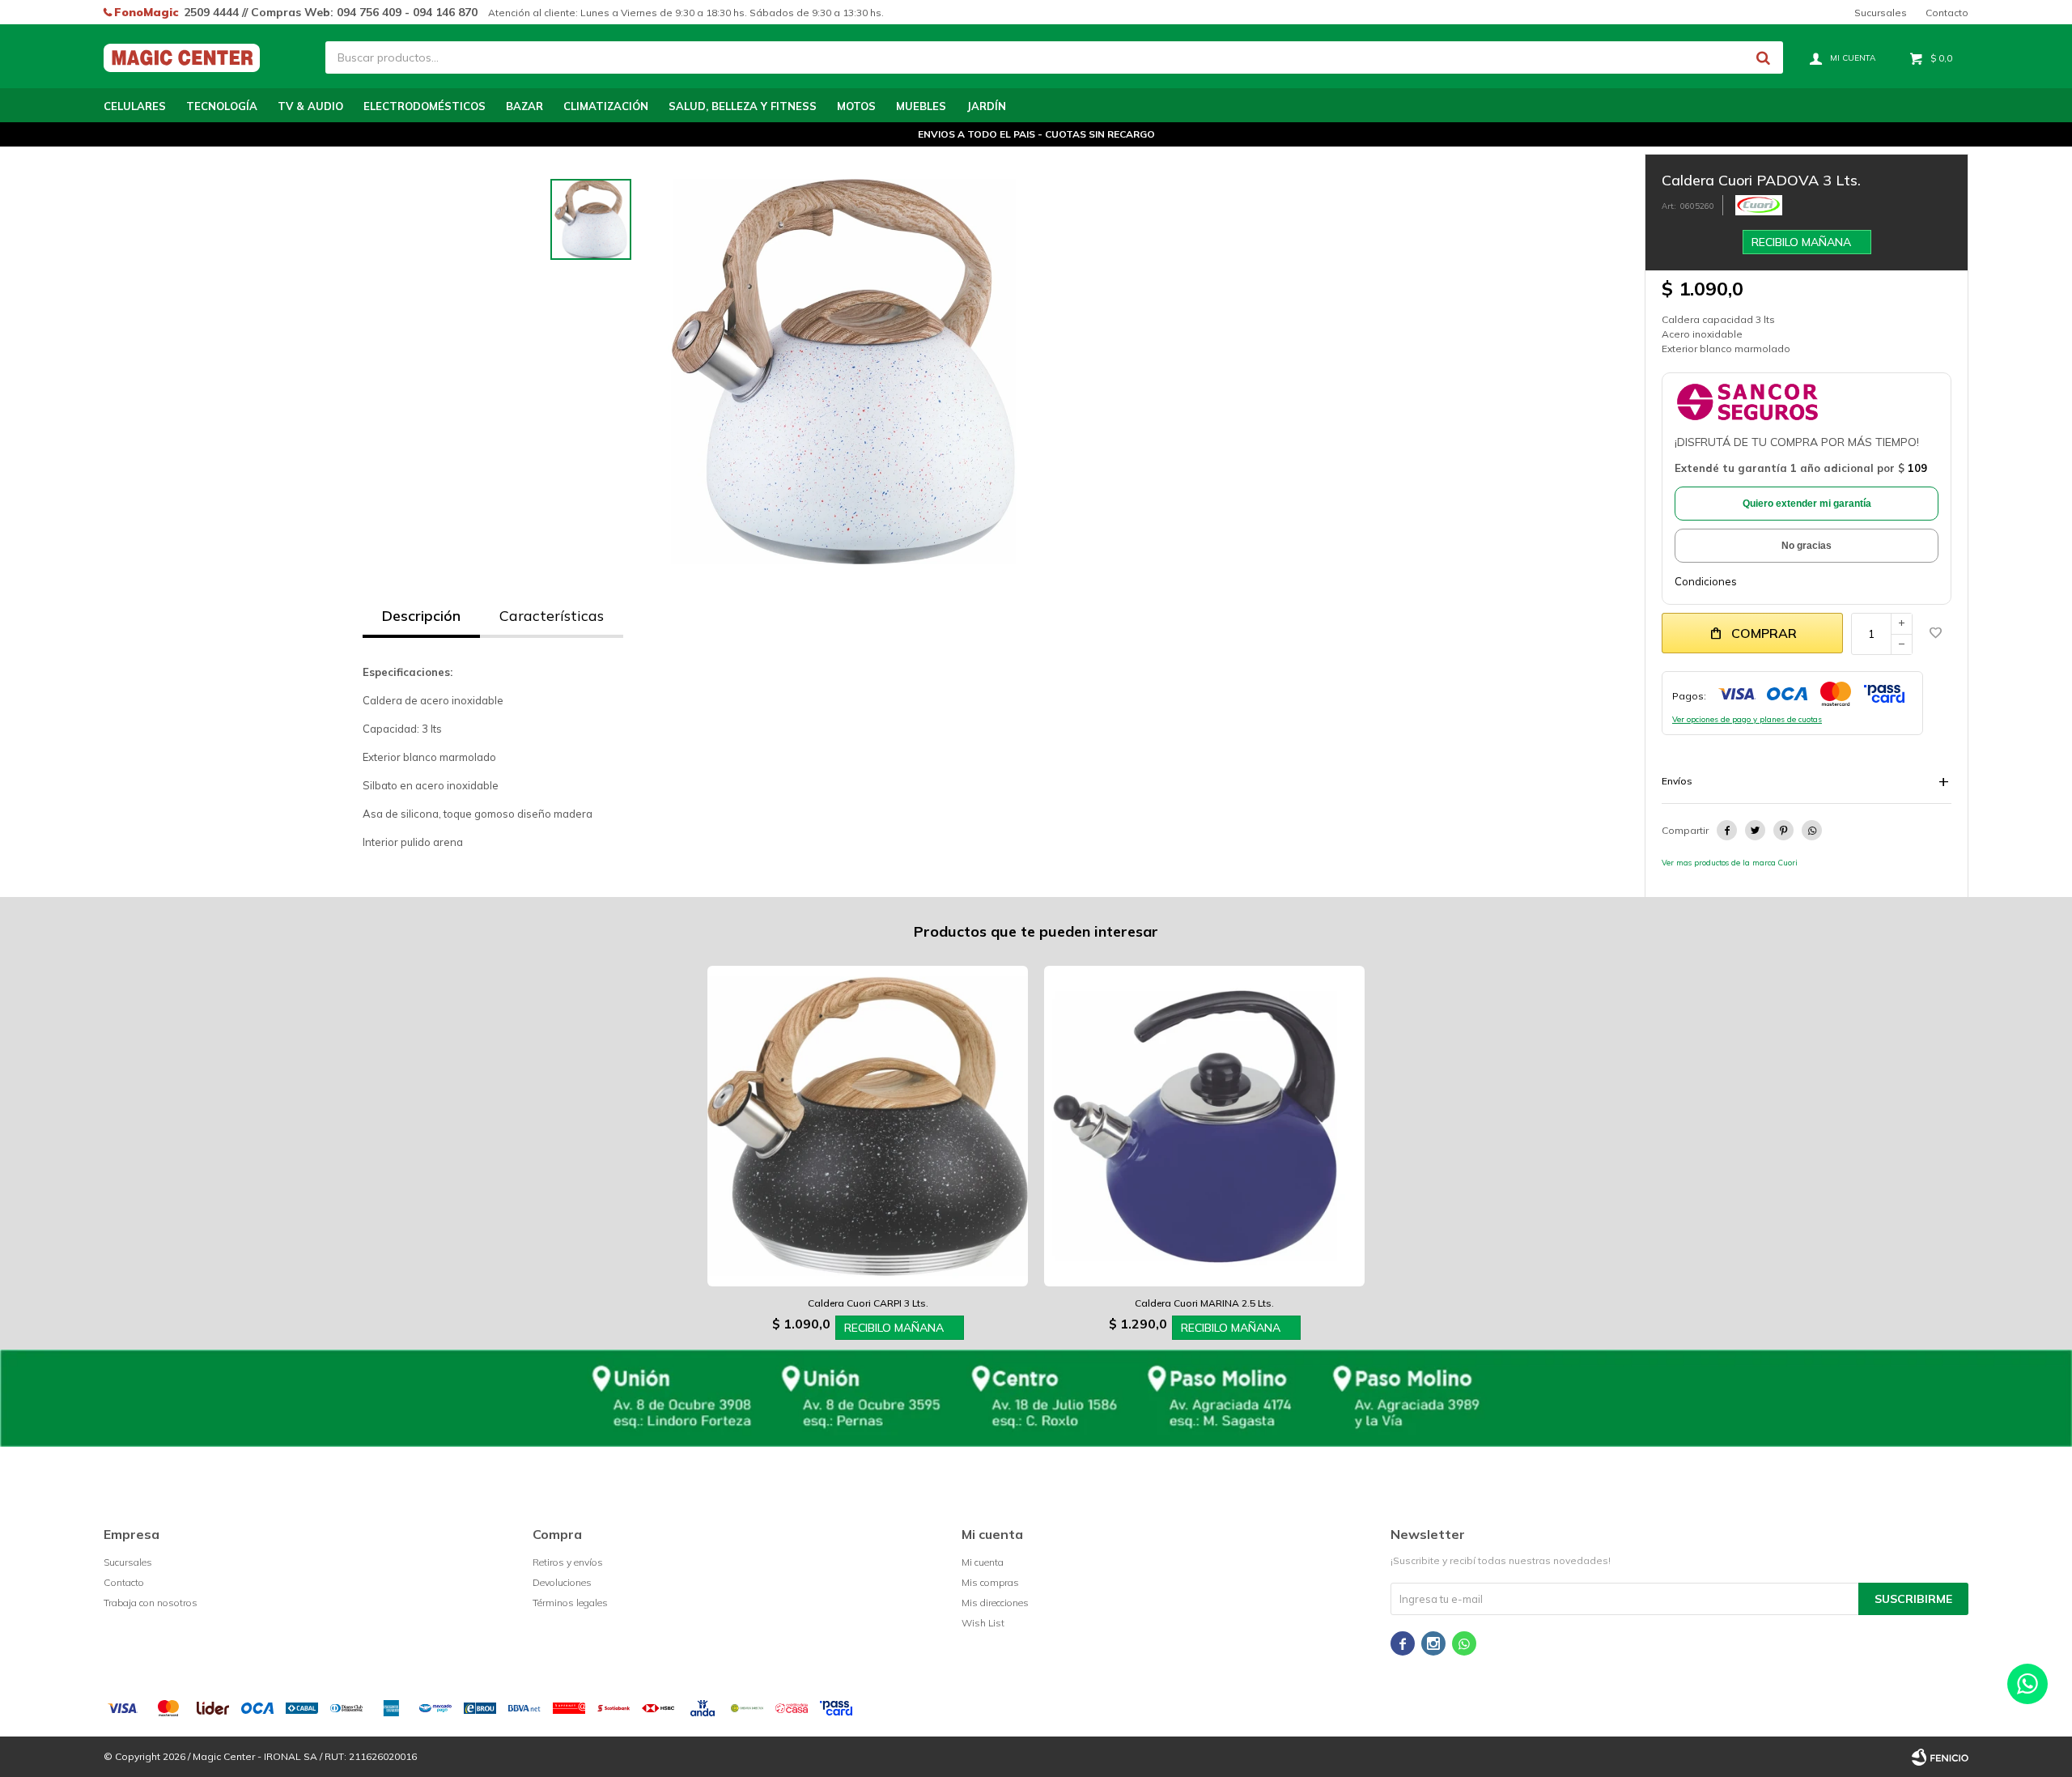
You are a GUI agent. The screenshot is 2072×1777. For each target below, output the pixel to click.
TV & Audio (310, 106)
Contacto (1947, 13)
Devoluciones (562, 1582)
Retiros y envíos (568, 1562)
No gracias (1807, 546)
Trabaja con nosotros (151, 1603)
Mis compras (990, 1582)
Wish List (983, 1623)
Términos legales (570, 1603)
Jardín (986, 106)
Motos (856, 106)
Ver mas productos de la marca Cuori (1730, 862)
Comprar (1764, 633)
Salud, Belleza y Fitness (743, 106)
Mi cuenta (983, 1562)
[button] (1763, 57)
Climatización (606, 106)
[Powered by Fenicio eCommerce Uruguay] (1940, 1757)
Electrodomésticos (425, 106)
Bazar (524, 106)
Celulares (135, 106)
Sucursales (1881, 13)
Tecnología (222, 106)
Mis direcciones (995, 1603)
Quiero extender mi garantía (1807, 504)
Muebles (921, 106)
